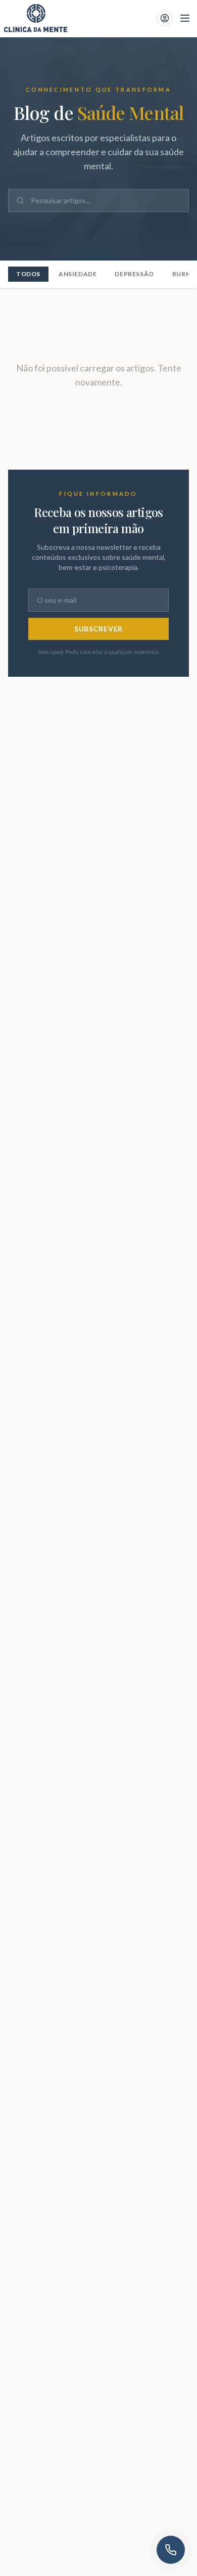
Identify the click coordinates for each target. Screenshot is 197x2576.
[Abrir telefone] (171, 2550)
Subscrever (98, 629)
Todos (28, 274)
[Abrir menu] (185, 18)
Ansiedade (78, 274)
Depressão (134, 274)
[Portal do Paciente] (165, 18)
